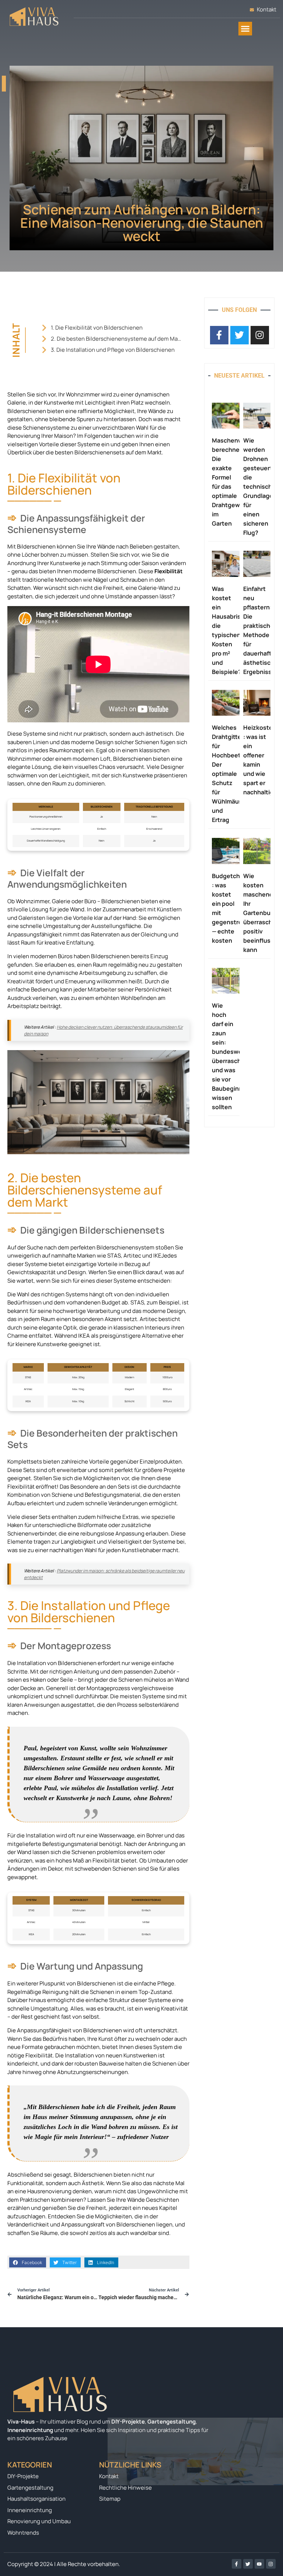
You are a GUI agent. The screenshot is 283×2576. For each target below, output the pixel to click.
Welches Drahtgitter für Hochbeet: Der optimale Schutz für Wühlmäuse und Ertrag (229, 774)
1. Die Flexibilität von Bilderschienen (97, 328)
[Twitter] (248, 2564)
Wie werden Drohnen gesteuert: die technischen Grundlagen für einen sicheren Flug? (261, 486)
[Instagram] (271, 2564)
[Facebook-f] (237, 2564)
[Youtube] (259, 2564)
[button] (245, 29)
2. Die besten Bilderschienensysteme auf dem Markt (117, 339)
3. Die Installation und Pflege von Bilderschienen (113, 350)
